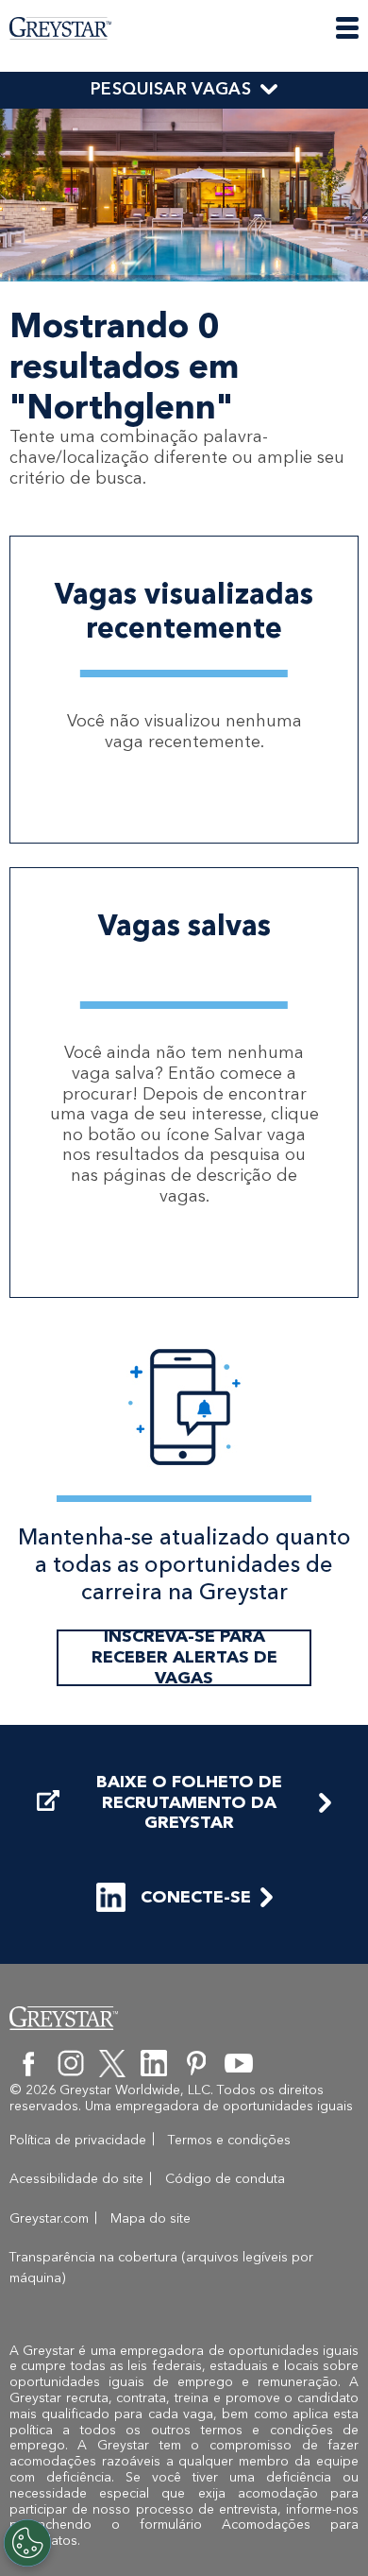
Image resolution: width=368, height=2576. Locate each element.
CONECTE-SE (196, 1897)
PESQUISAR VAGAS (171, 89)
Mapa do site (151, 2218)
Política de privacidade (78, 2140)
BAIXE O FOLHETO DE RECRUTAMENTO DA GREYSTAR (189, 1802)
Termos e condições (229, 2140)
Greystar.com (49, 2218)
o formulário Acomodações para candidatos (184, 2533)
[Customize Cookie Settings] (27, 2543)
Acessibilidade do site (76, 2179)
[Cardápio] (347, 28)
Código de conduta (225, 2179)
